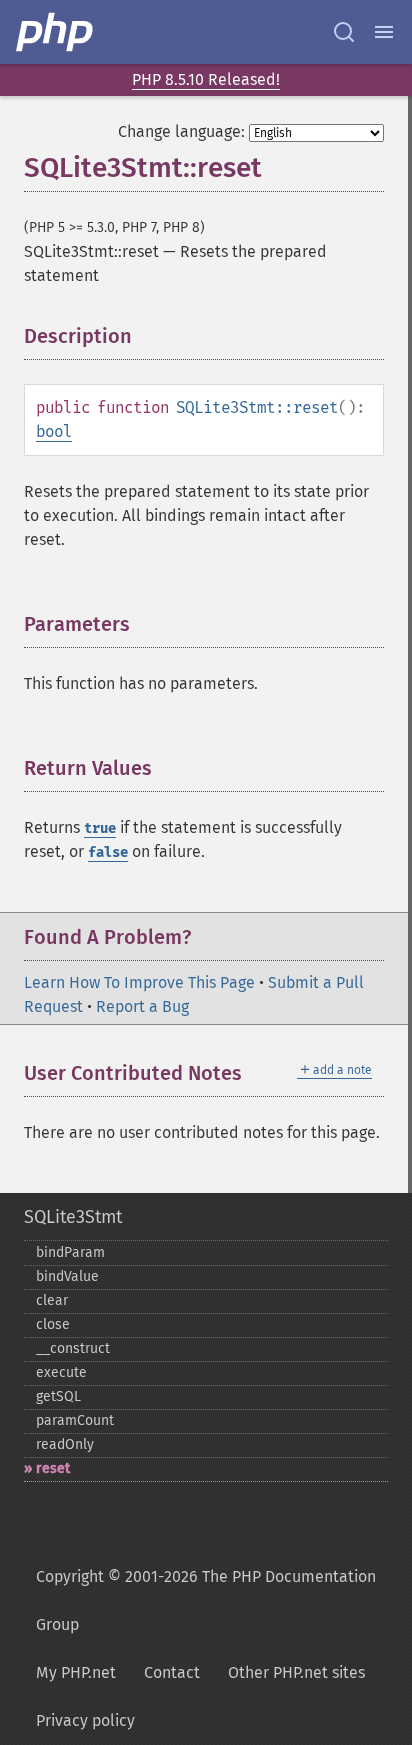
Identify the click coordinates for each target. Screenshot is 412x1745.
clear (52, 1300)
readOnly (65, 1444)
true (100, 828)
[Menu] (384, 32)
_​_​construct (73, 1348)
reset (53, 1468)
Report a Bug (142, 1006)
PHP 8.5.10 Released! (206, 79)
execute (61, 1372)
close (53, 1324)
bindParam (70, 1252)
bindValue (67, 1276)
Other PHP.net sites (296, 1672)
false (108, 852)
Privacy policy (85, 1720)
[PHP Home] (56, 32)
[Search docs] (344, 32)
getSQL (58, 1396)
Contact (172, 1672)
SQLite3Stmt (73, 1217)
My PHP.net (76, 1672)
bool (54, 431)
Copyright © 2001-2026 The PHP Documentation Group (206, 1600)
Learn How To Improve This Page (139, 982)
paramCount (75, 1420)
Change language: (181, 131)
